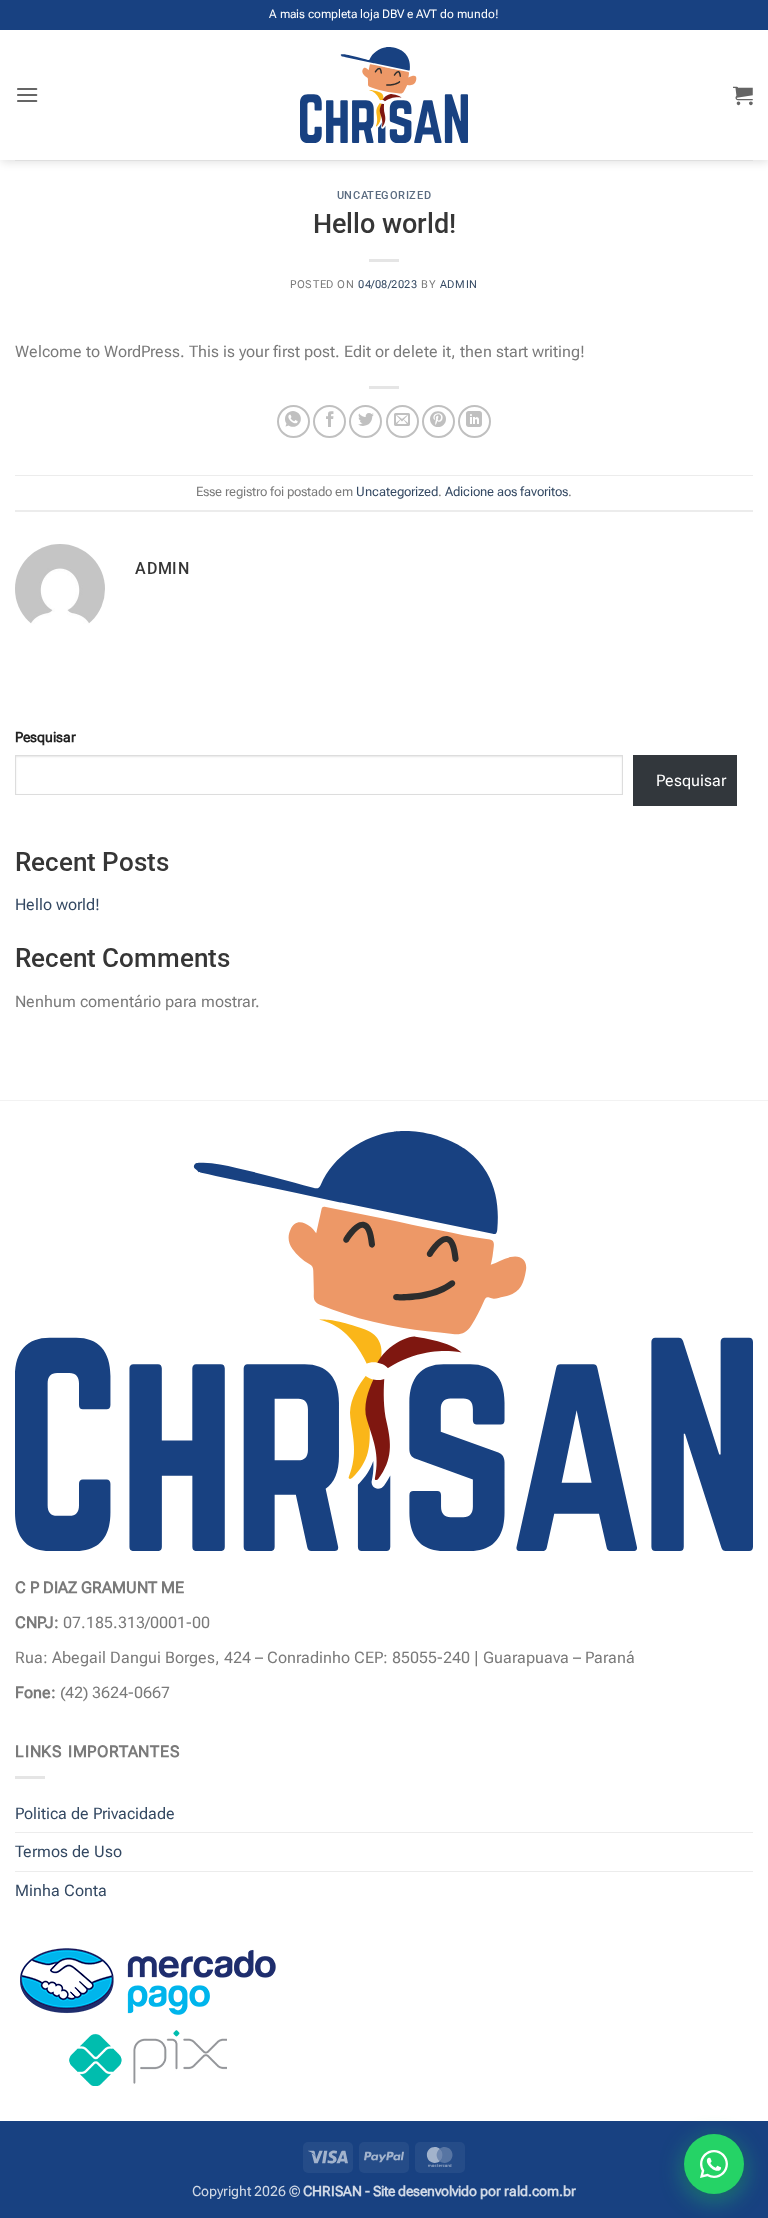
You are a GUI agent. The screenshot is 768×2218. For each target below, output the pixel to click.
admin (459, 284)
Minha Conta (61, 1890)
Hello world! (57, 904)
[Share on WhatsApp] (293, 421)
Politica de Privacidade (95, 1813)
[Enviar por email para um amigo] (402, 421)
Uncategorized (384, 195)
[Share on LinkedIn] (474, 421)
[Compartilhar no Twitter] (365, 421)
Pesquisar (45, 737)
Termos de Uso (68, 1851)
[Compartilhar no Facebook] (329, 421)
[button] (27, 94)
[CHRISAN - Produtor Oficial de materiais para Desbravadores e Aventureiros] (384, 95)
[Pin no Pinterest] (438, 421)
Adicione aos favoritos (506, 491)
